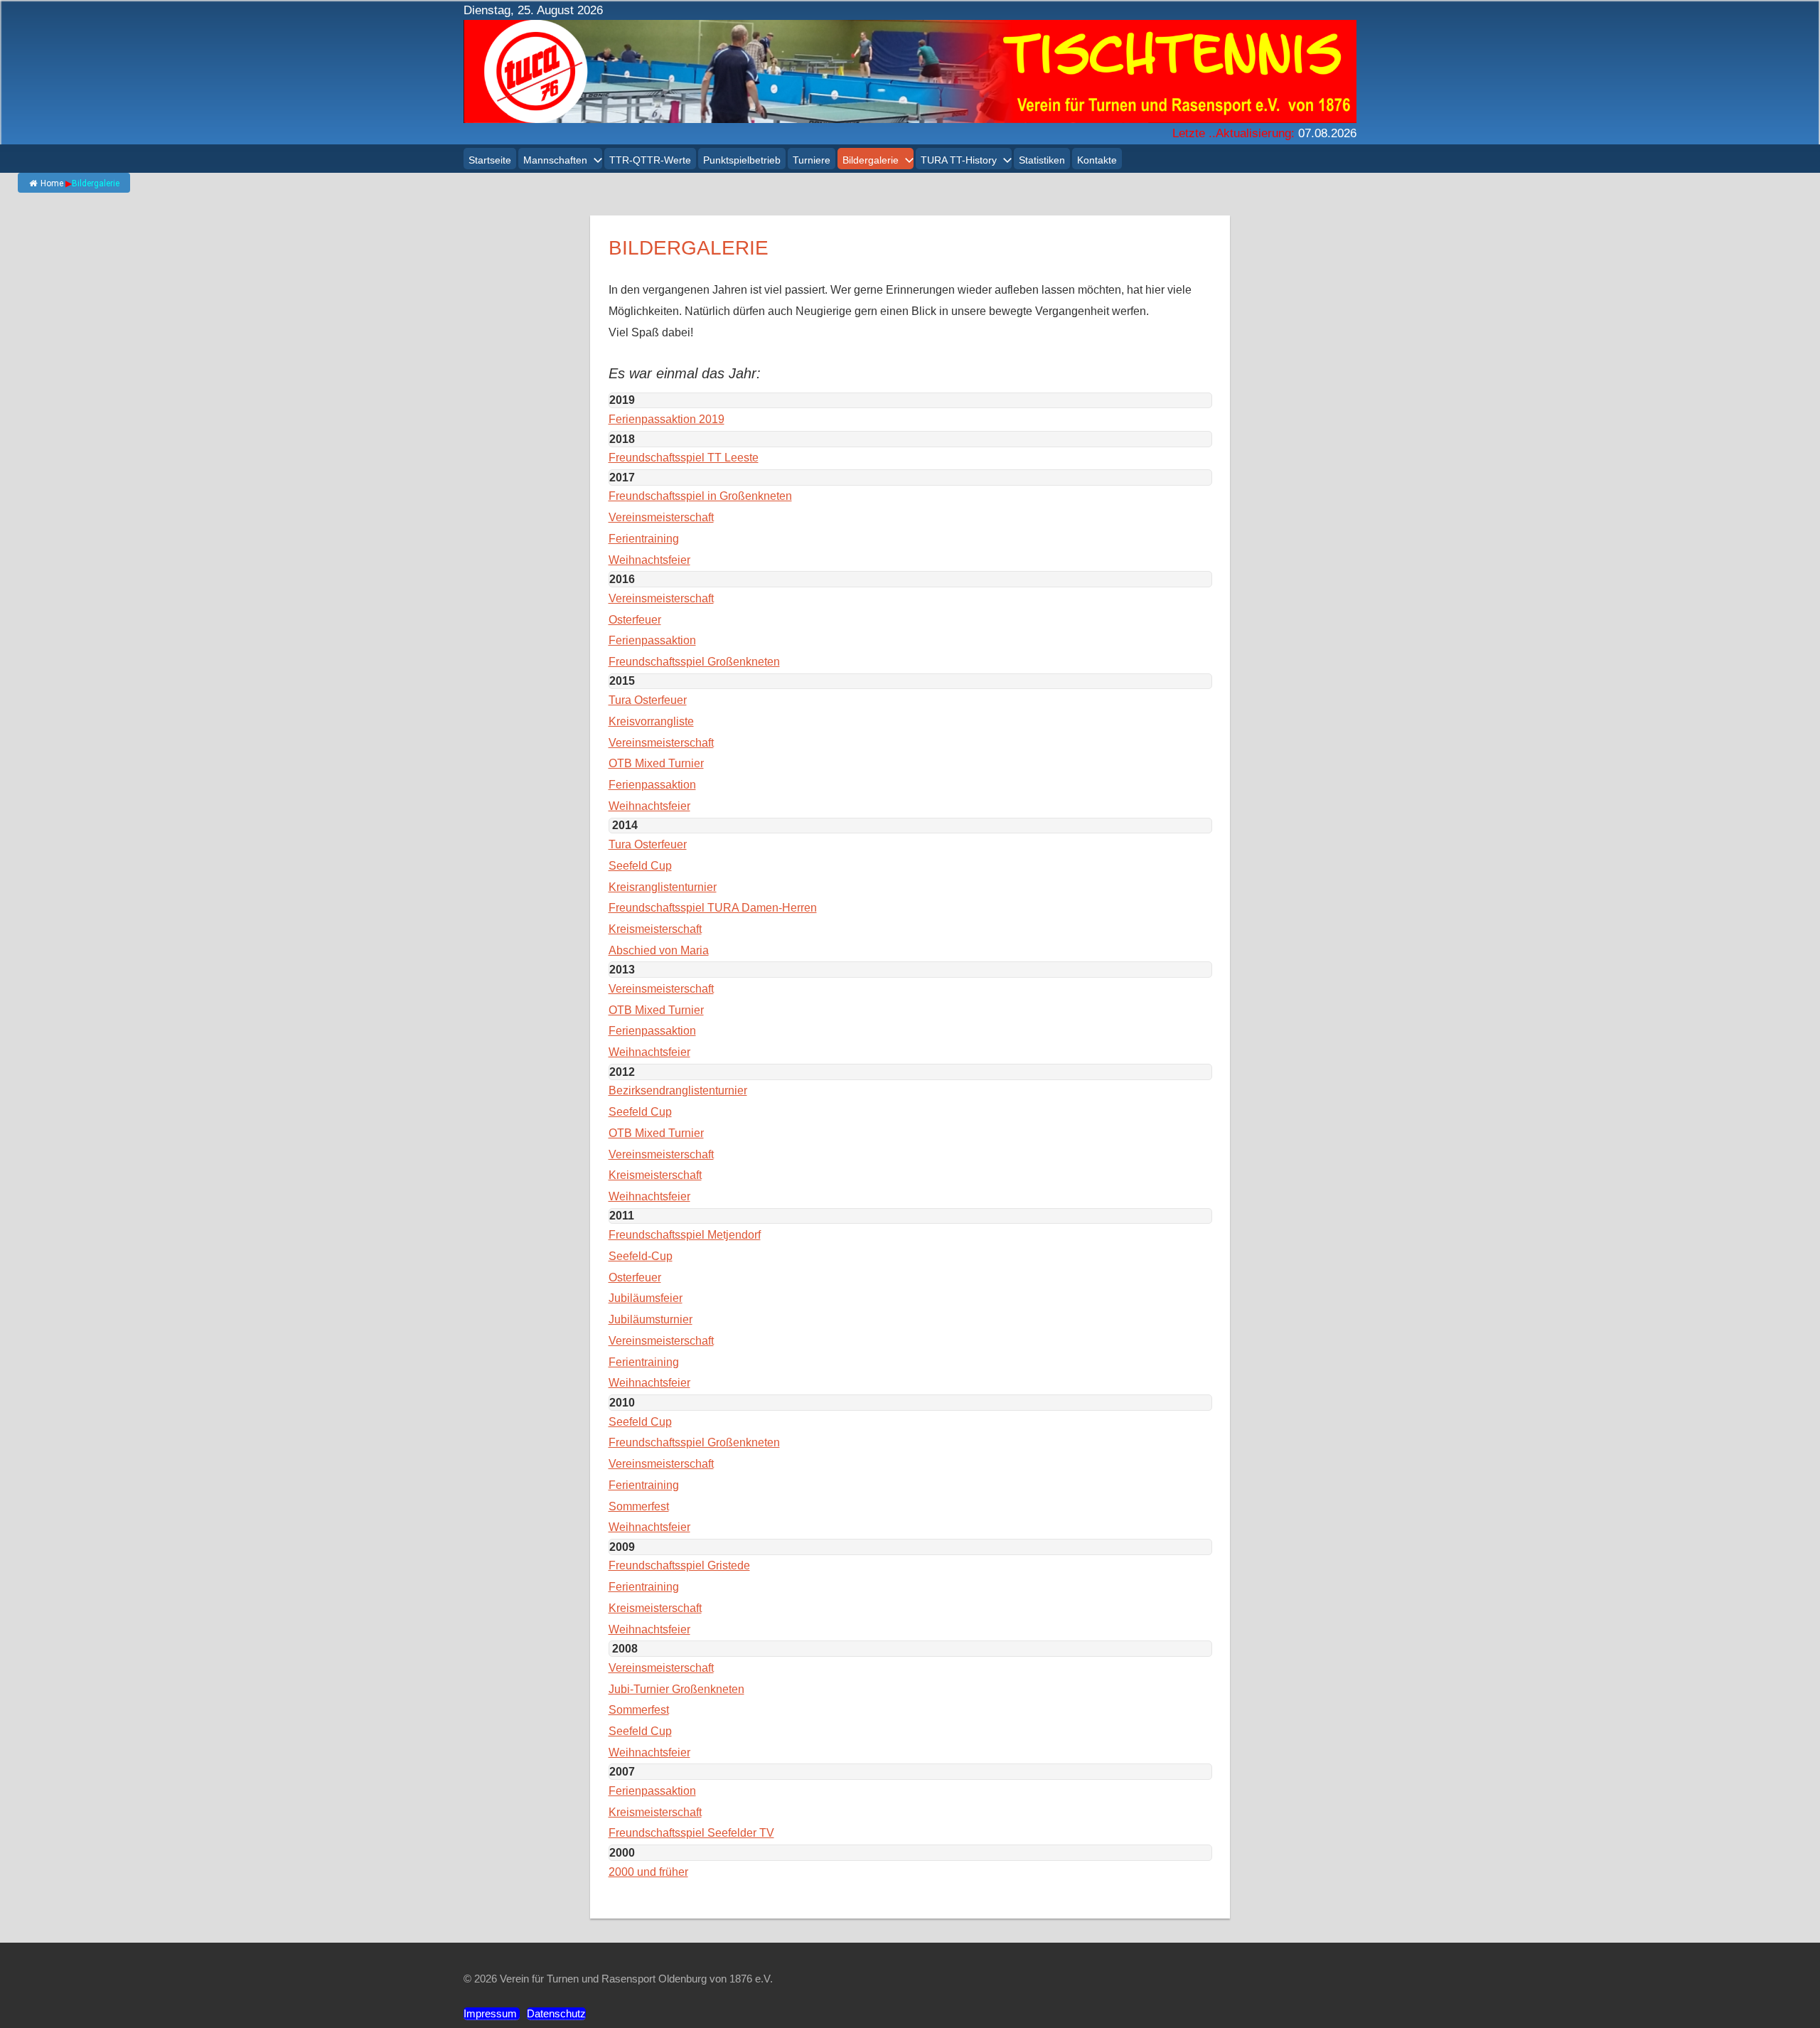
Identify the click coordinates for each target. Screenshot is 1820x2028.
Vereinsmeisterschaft (661, 517)
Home (52, 183)
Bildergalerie (871, 160)
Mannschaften (555, 160)
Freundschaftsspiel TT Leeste (684, 458)
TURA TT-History (959, 160)
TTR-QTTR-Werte (650, 160)
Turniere (812, 160)
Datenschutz (556, 2013)
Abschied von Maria (659, 950)
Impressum (492, 2013)
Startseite (490, 160)
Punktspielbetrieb (742, 160)
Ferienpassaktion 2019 (667, 419)
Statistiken (1042, 160)
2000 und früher (648, 1872)
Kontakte (1097, 160)
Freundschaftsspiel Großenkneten (694, 662)
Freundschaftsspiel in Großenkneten (700, 496)
